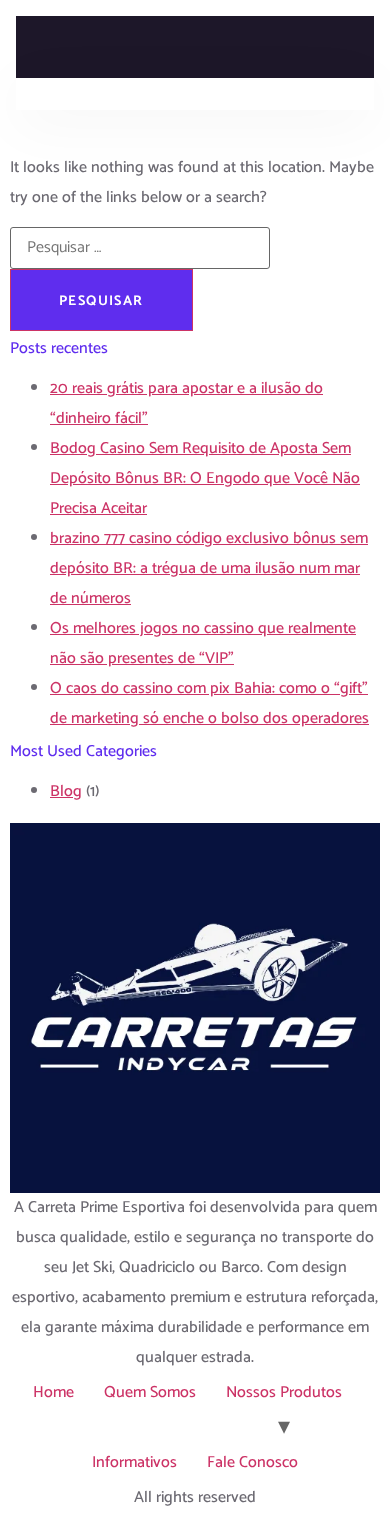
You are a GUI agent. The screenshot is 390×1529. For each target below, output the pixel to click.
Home (53, 1392)
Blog (66, 791)
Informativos (134, 1462)
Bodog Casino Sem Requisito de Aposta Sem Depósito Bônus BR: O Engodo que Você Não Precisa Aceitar (205, 478)
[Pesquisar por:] (140, 248)
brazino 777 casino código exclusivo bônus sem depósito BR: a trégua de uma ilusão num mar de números (209, 568)
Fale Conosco (252, 1462)
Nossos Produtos (284, 1392)
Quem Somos (150, 1392)
